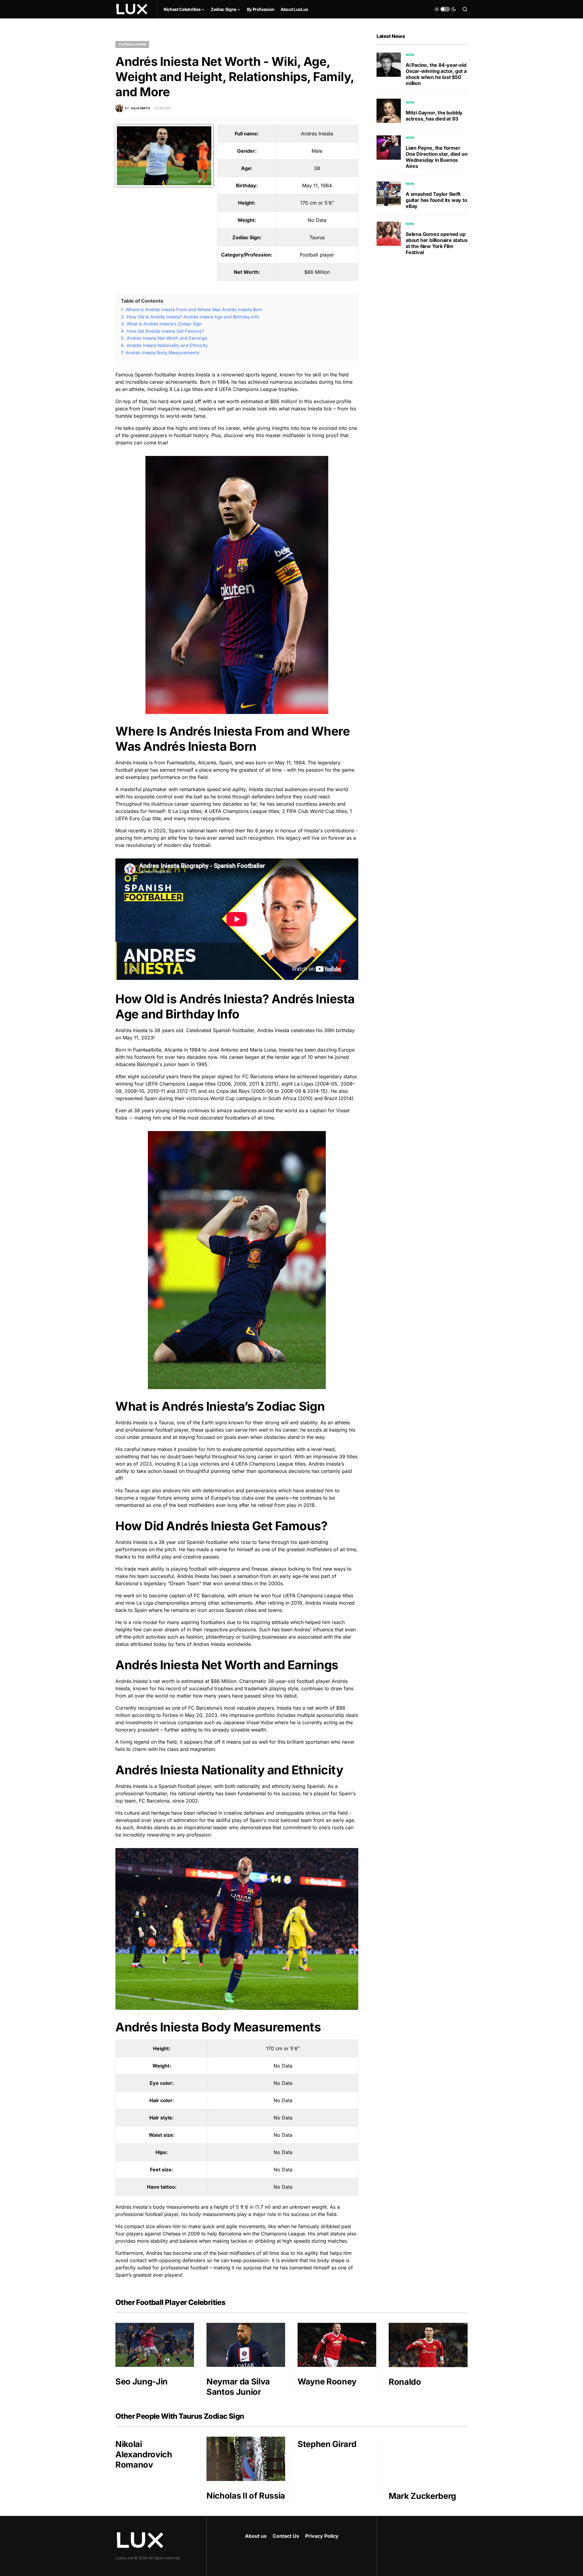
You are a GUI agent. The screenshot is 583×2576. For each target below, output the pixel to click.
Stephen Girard (327, 2444)
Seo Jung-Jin (141, 2382)
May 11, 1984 (317, 185)
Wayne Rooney (327, 2382)
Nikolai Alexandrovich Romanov (144, 2454)
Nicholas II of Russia (246, 2496)
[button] (445, 9)
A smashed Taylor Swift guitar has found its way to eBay (436, 200)
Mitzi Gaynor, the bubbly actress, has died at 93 (434, 116)
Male (317, 151)
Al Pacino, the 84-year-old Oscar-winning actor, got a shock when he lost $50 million (436, 74)
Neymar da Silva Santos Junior (238, 2387)
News (410, 55)
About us (256, 2536)
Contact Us (286, 2536)
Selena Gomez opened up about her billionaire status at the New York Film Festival (436, 243)
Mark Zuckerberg (422, 2496)
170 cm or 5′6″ (317, 203)
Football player (132, 44)
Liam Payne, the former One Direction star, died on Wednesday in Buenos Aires (437, 157)
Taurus (317, 237)
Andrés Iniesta (317, 134)
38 (317, 168)
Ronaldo (405, 2382)
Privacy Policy (322, 2536)
